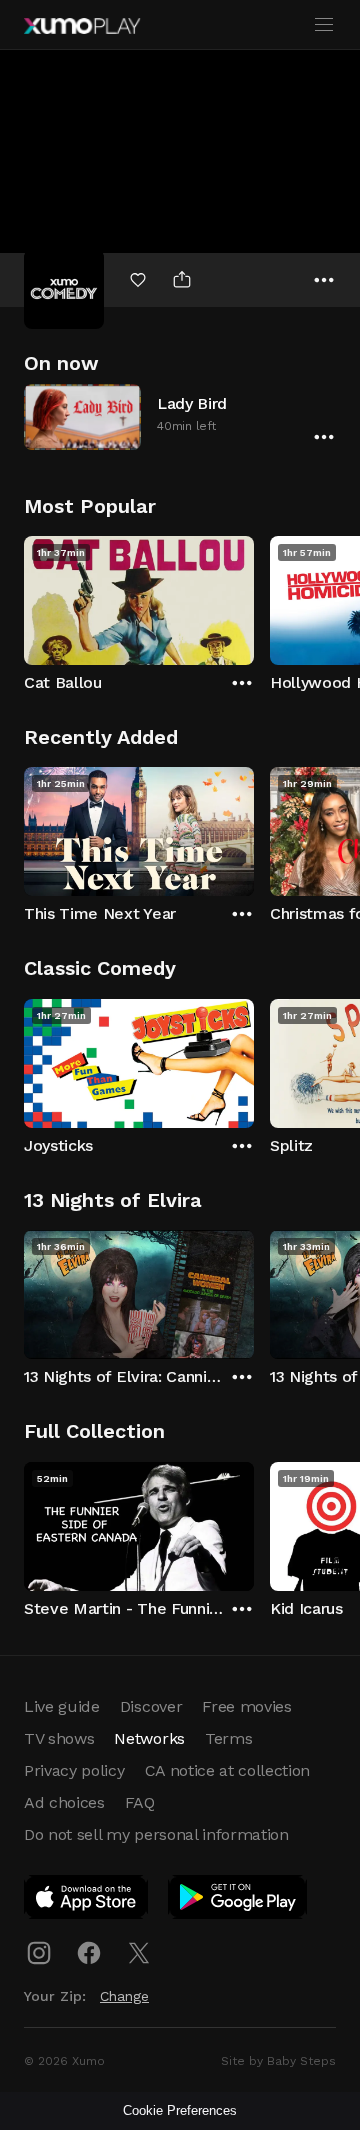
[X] (139, 1953)
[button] (180, 416)
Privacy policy (74, 1770)
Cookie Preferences (180, 2110)
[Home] (82, 26)
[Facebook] (89, 1953)
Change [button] (124, 1996)
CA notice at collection (228, 1770)
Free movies (246, 1706)
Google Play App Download (238, 1901)
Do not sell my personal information (156, 1834)
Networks (149, 1738)
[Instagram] (39, 1953)
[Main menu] (324, 25)
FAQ (140, 1802)
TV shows (59, 1738)
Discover (151, 1706)
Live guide (62, 1706)
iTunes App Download (87, 1901)
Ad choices (64, 1802)
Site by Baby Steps (278, 2061)
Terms (228, 1738)
